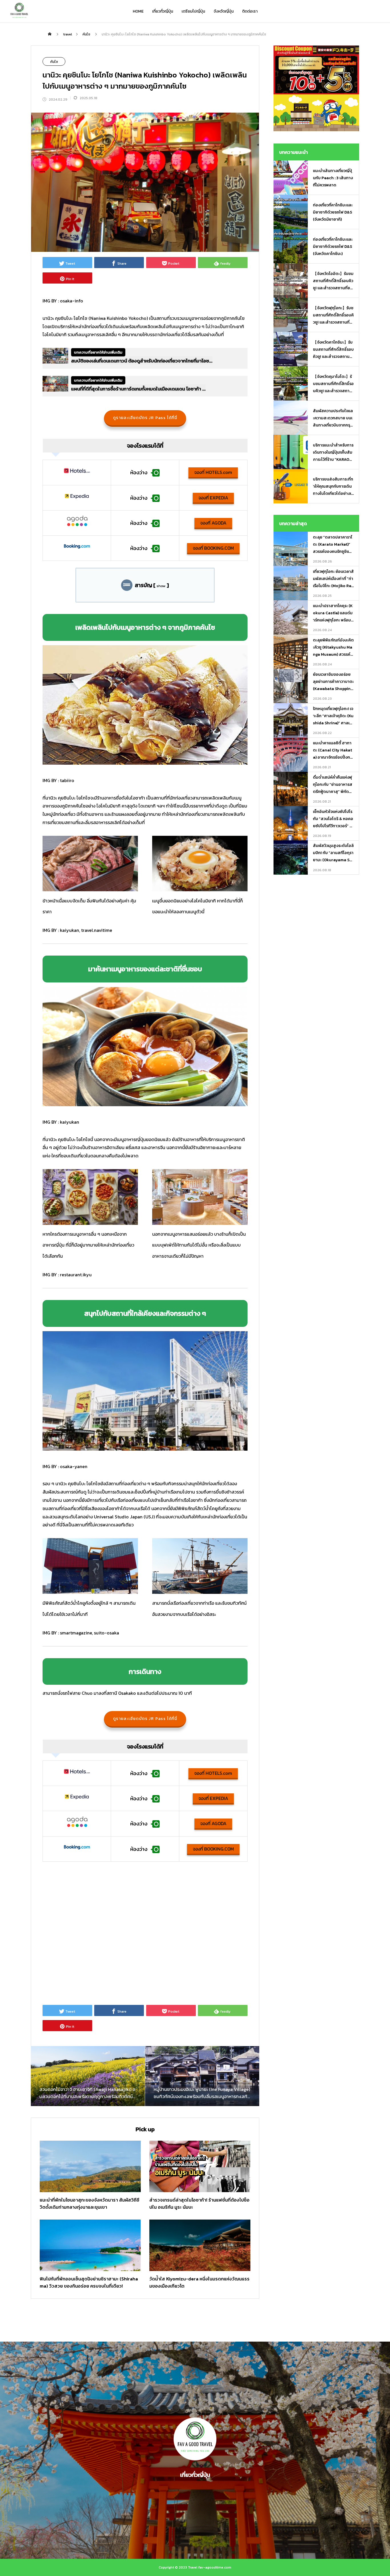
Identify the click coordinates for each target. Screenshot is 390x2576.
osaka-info (72, 301)
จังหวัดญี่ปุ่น (224, 11)
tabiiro (67, 780)
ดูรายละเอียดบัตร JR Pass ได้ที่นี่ (145, 418)
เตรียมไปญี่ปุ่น (193, 11)
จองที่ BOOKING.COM (213, 548)
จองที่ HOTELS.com (213, 472)
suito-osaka (106, 1633)
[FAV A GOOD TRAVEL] (19, 11)
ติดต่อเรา (250, 11)
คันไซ (54, 62)
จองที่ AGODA (213, 523)
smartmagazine (76, 1633)
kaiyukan (70, 930)
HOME (138, 11)
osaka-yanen (74, 1466)
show (161, 586)
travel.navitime (97, 930)
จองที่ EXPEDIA (213, 498)
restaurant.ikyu (76, 1275)
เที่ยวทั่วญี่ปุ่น (163, 11)
